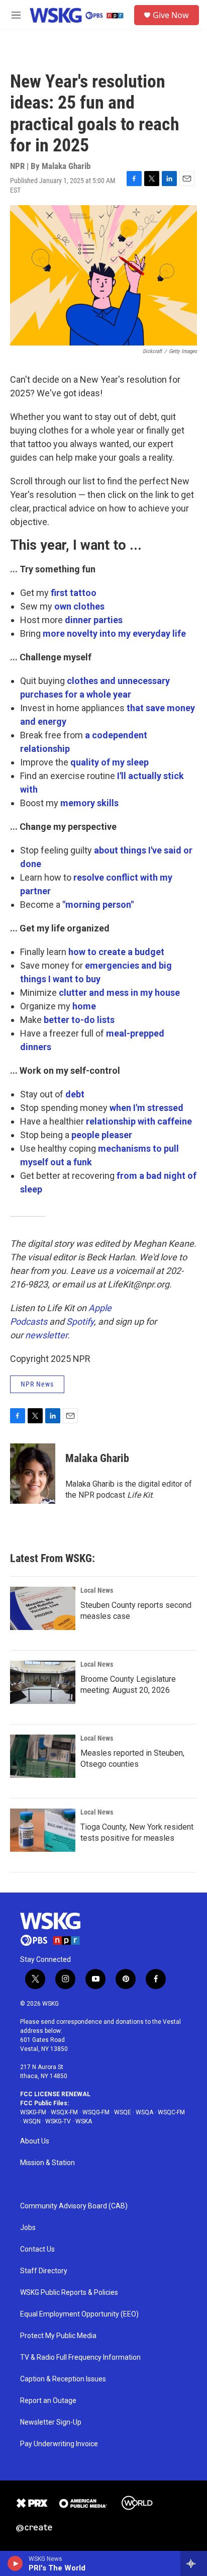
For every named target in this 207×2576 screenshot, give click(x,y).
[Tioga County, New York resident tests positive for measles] (43, 1830)
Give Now (171, 15)
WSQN (32, 2121)
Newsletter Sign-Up (51, 2422)
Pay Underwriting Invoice (59, 2444)
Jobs (28, 2228)
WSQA (144, 2112)
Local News (97, 1590)
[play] (15, 2563)
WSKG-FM (33, 2112)
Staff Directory (44, 2271)
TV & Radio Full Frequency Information (80, 2357)
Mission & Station (47, 2163)
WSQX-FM (64, 2112)
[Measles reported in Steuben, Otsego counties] (43, 1756)
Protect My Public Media (58, 2336)
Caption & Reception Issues (63, 2379)
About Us (35, 2141)
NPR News (37, 1384)
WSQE (123, 2112)
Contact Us (37, 2249)
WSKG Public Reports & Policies (69, 2293)
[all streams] (194, 2563)
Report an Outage (48, 2401)
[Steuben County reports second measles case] (43, 1608)
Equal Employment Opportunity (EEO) (79, 2314)
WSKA (84, 2121)
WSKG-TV (58, 2121)
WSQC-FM (171, 2112)
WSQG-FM (96, 2112)
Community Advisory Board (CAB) (74, 2206)
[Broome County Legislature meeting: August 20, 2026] (43, 1682)
